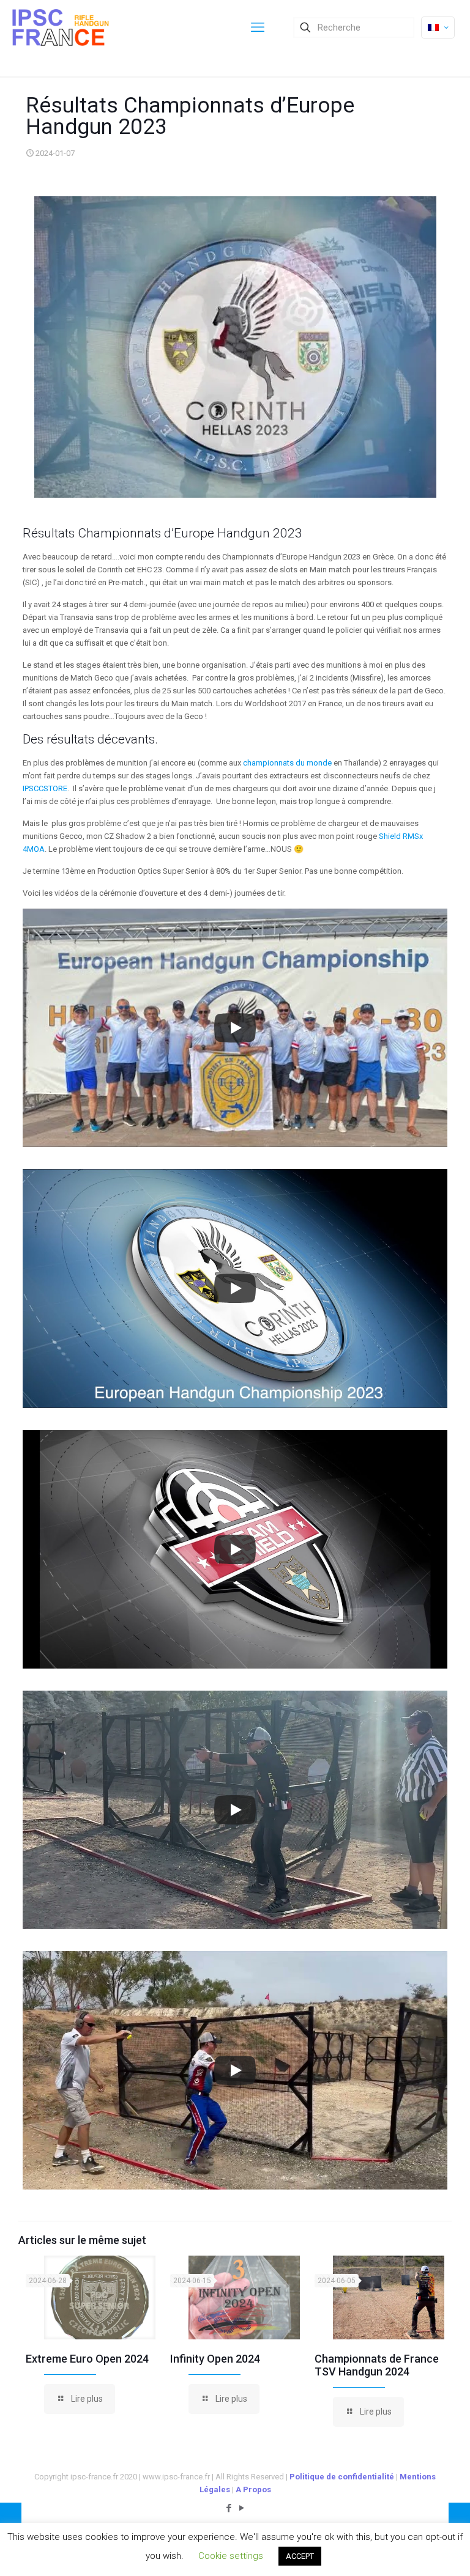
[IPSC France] (61, 28)
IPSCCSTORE (45, 788)
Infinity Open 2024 (215, 2359)
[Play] (235, 1028)
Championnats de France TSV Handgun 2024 (377, 2365)
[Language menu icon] (438, 28)
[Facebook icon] (229, 2508)
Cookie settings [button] (231, 2556)
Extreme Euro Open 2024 (87, 2359)
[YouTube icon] (241, 2508)
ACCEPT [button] (300, 2556)
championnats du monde (287, 763)
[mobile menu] (258, 28)
